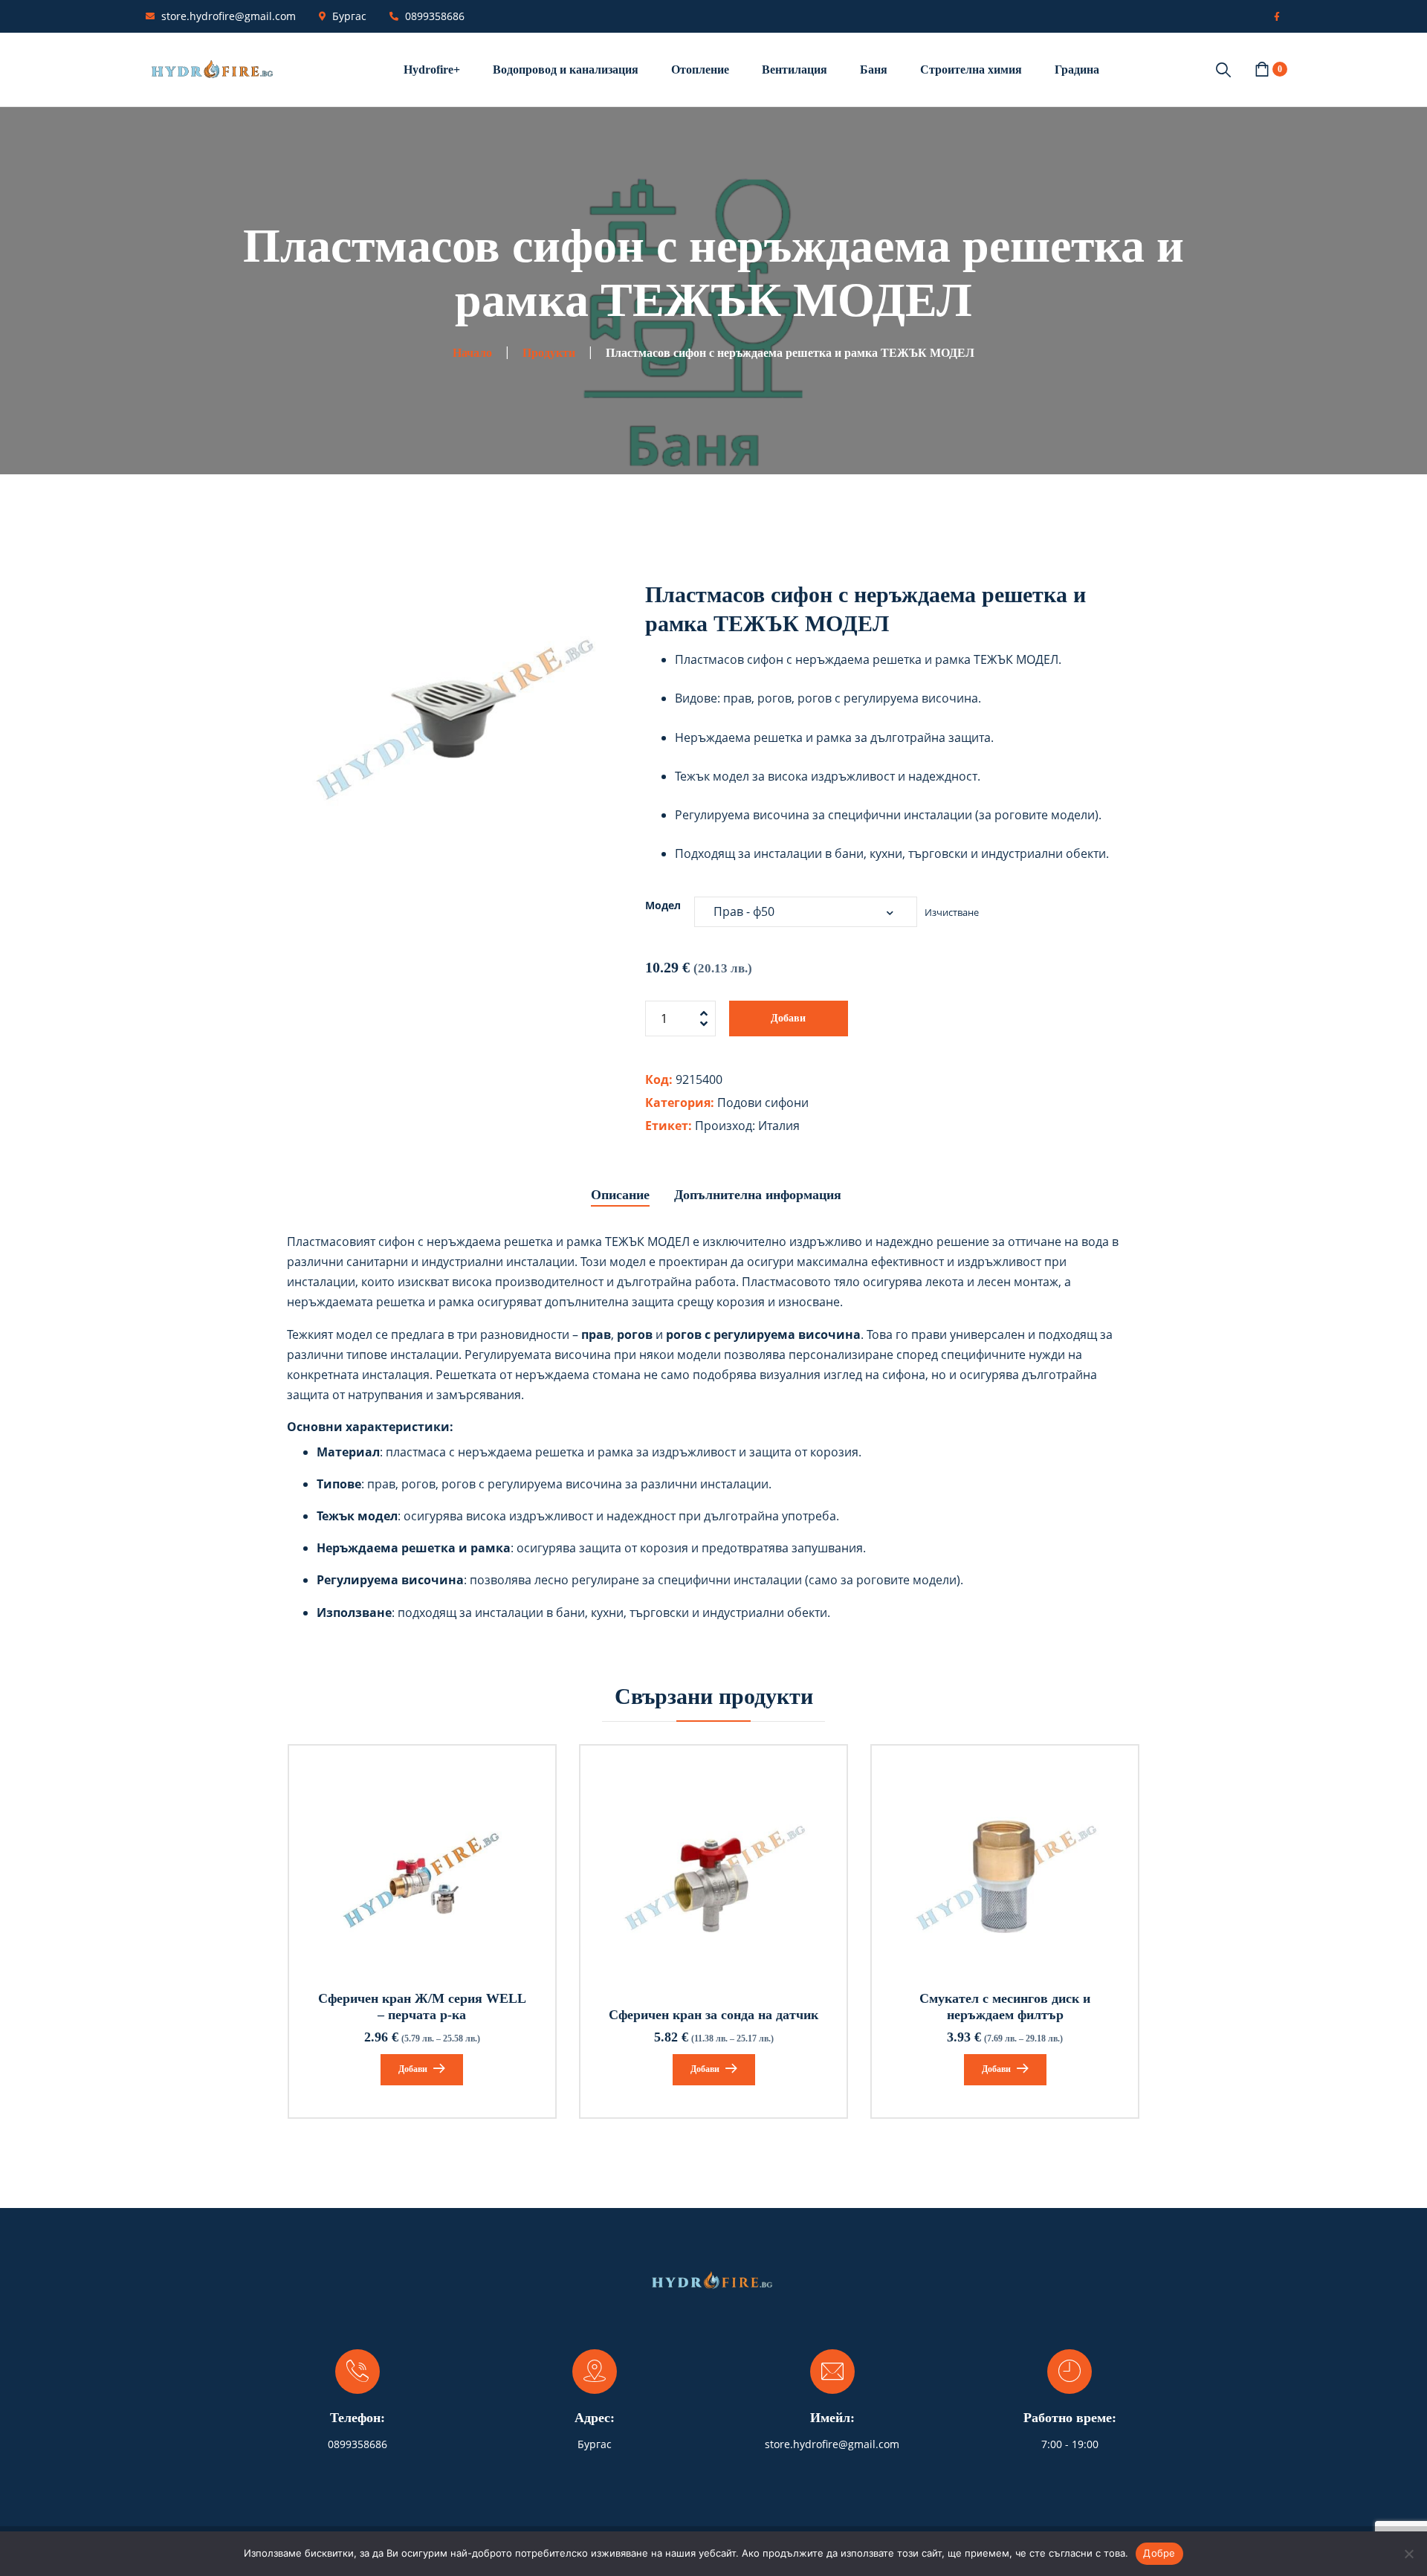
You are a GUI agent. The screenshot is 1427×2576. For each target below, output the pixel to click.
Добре (1159, 2553)
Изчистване (952, 912)
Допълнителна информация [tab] (758, 1195)
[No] (1408, 2554)
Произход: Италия (747, 1126)
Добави (788, 1018)
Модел (663, 905)
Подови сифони (763, 1103)
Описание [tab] (620, 1195)
